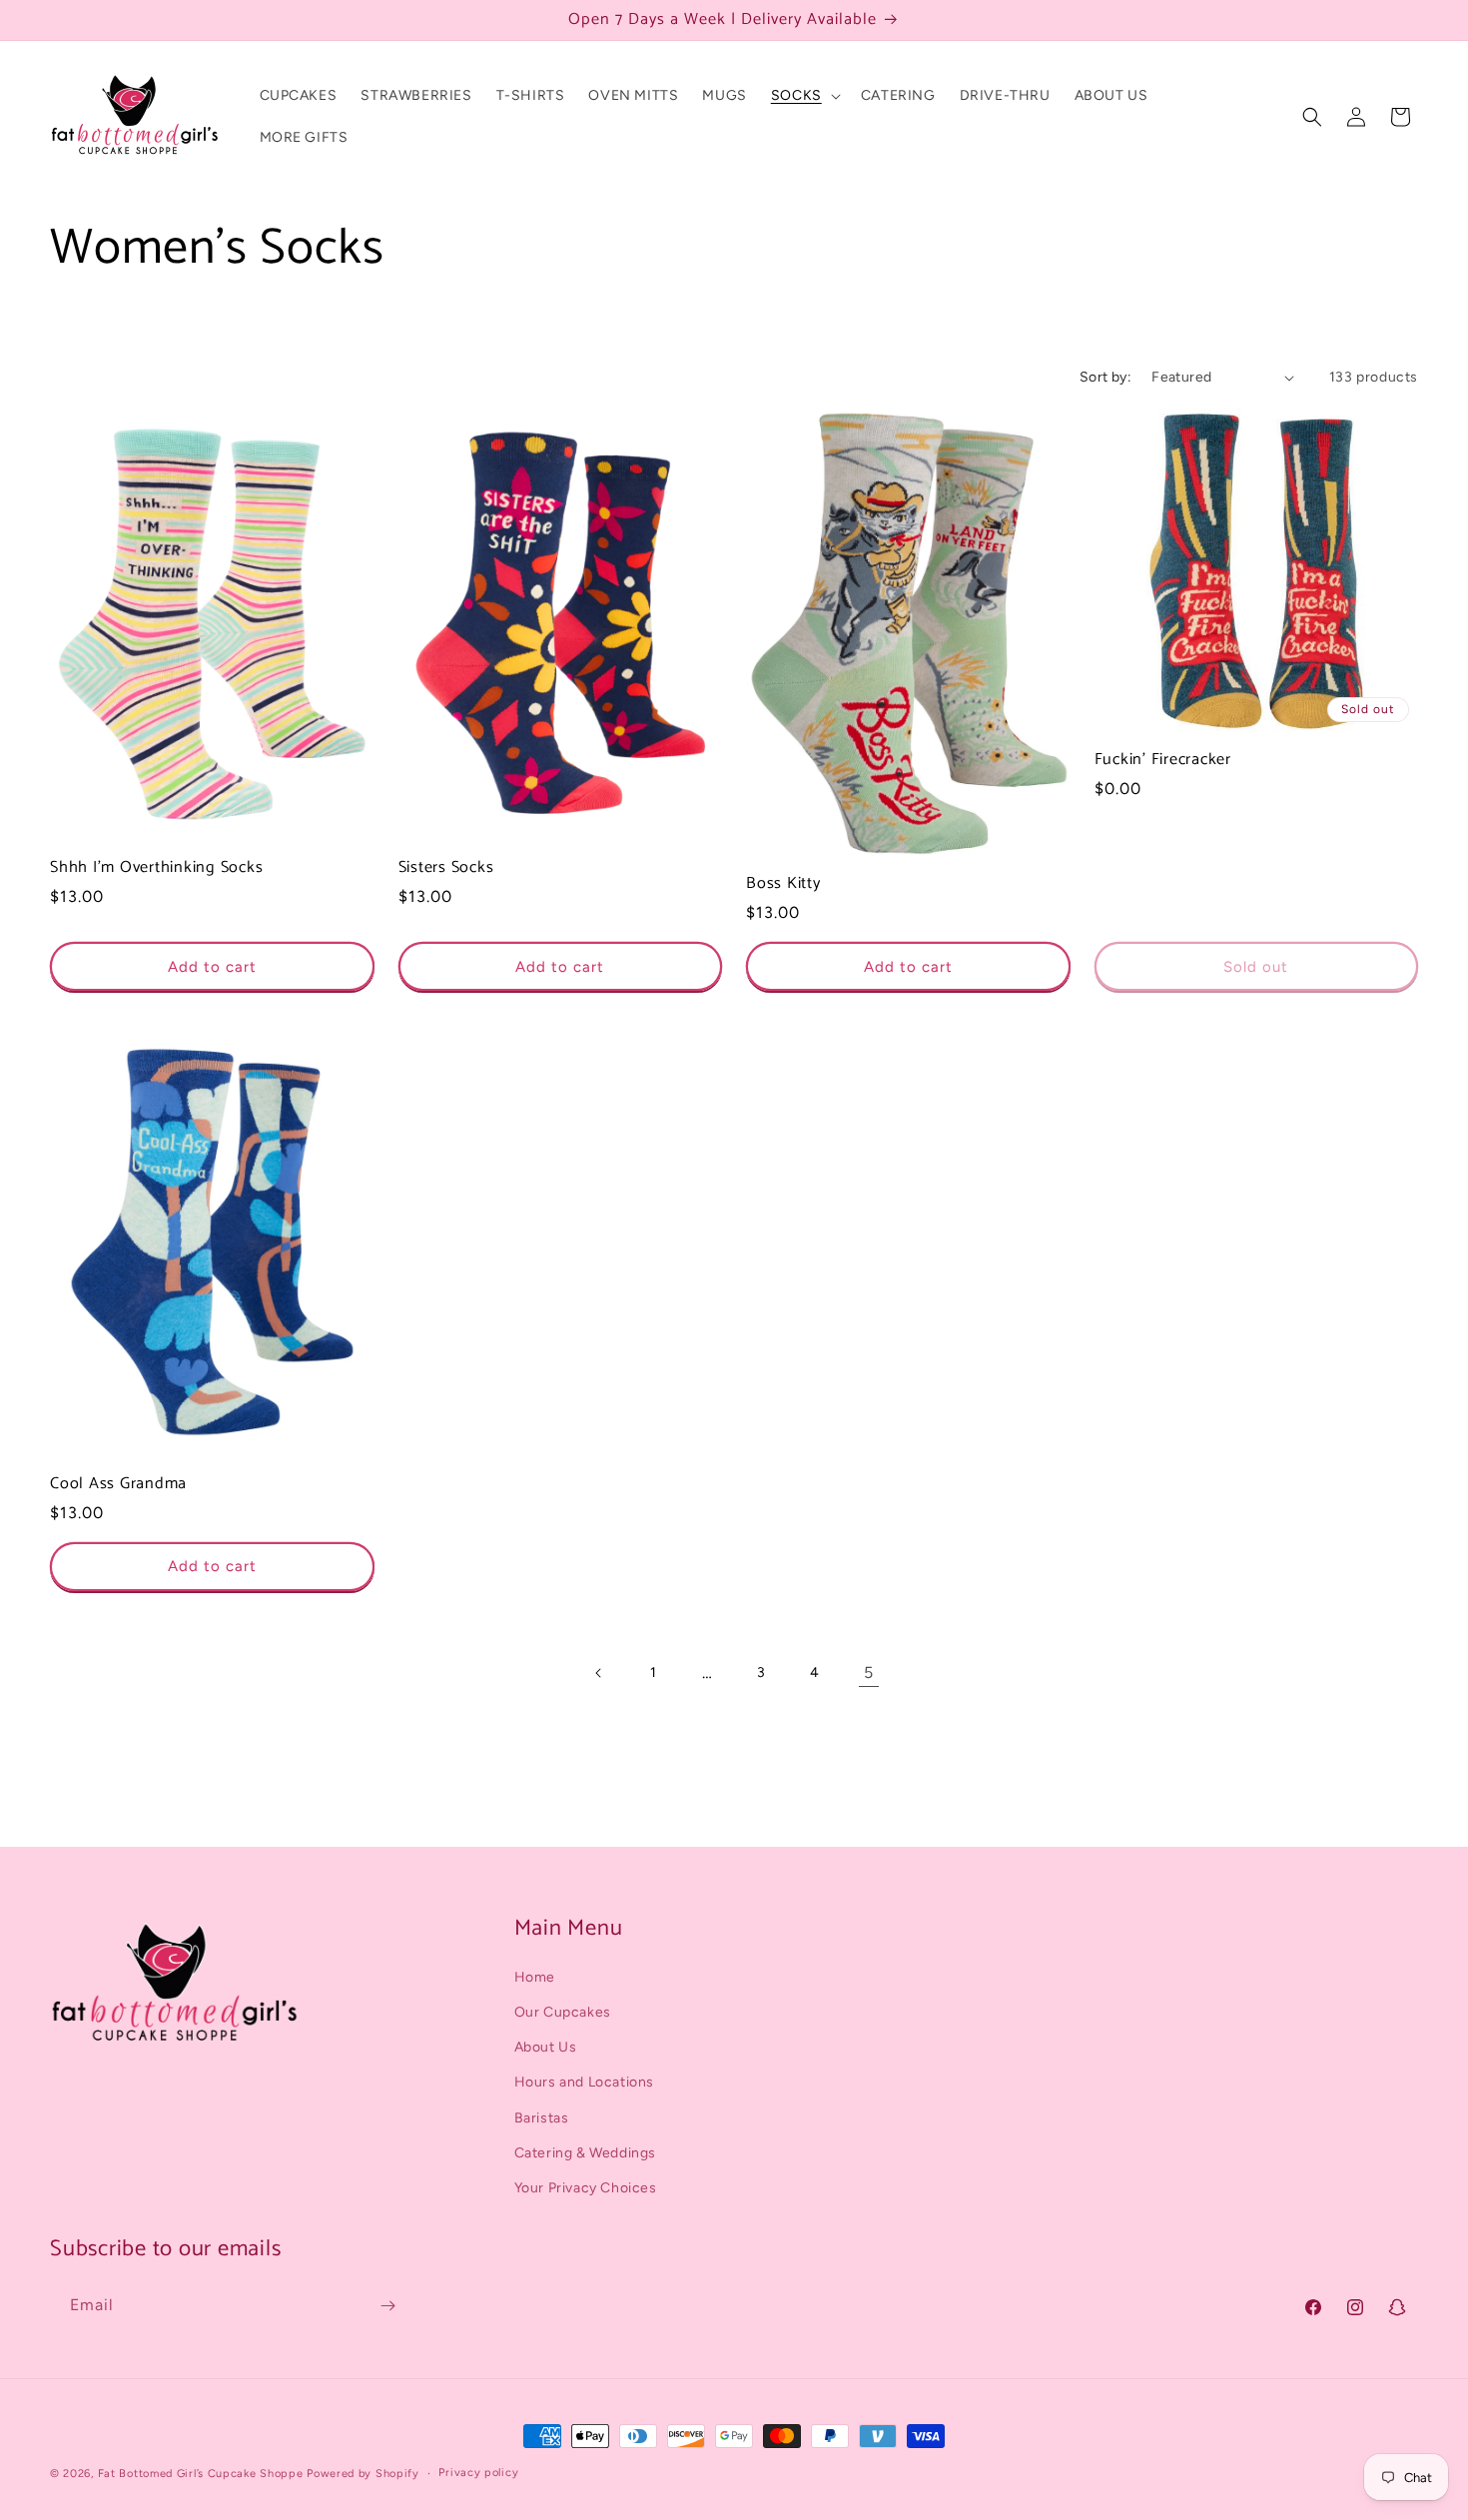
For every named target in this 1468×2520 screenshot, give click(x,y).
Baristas (542, 2118)
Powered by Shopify (363, 2474)
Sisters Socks (446, 868)
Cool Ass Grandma (118, 1484)
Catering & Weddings (585, 2153)
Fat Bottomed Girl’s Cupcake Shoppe (201, 2474)
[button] (804, 96)
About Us (546, 2047)
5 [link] (869, 1673)
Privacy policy (478, 2473)
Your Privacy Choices (586, 2188)
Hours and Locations (584, 2083)
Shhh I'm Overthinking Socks (156, 868)
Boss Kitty (783, 884)
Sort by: (1105, 377)
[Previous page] (599, 1673)
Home (535, 1977)
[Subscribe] (387, 2306)
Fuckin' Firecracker (1163, 760)
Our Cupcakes (563, 2012)
